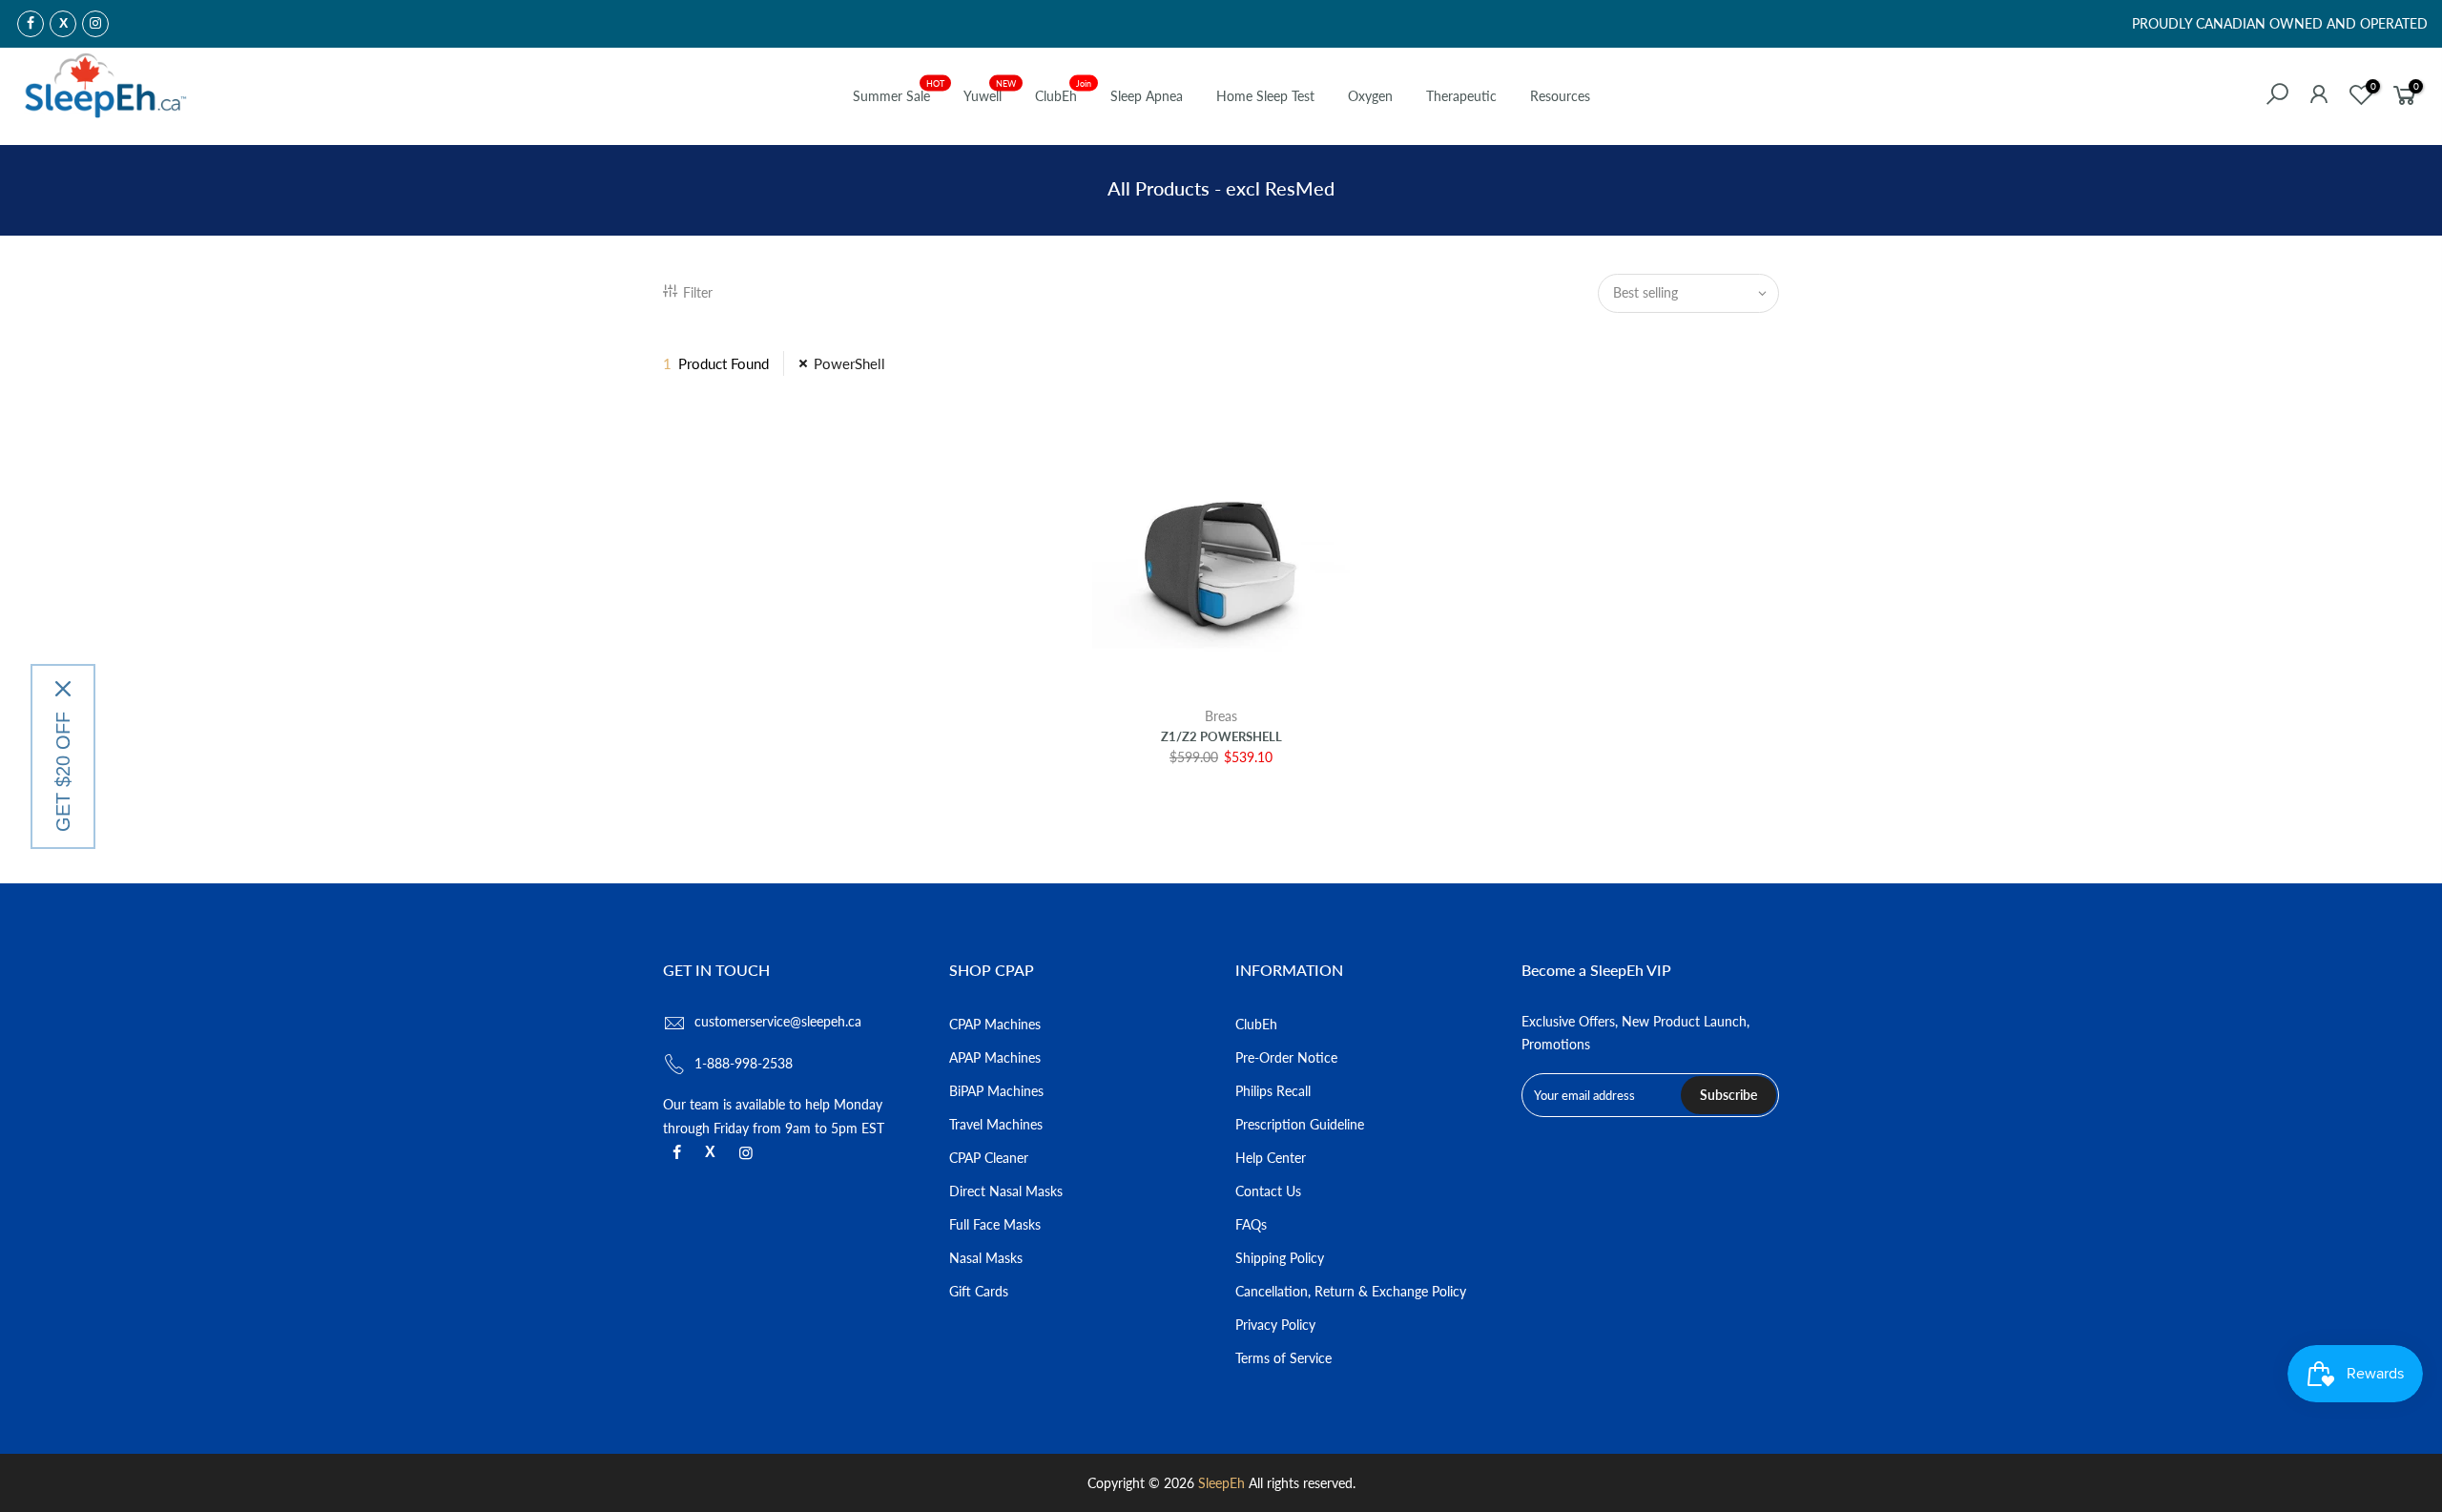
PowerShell (849, 363)
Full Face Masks (995, 1224)
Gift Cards (979, 1291)
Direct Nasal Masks (1006, 1191)
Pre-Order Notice (1286, 1057)
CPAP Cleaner (989, 1158)
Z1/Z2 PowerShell (1221, 736)
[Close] (63, 689)
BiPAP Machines (996, 1091)
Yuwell (990, 92)
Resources (1560, 96)
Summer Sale (899, 92)
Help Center (1271, 1158)
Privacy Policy (1275, 1325)
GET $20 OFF (63, 772)
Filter (698, 292)
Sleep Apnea (1147, 96)
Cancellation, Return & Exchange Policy (1351, 1291)
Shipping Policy (1280, 1258)
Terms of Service (1283, 1358)
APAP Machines (995, 1057)
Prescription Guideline (1300, 1124)
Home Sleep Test (1265, 96)
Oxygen (1370, 96)
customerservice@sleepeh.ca (778, 1021)
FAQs (1251, 1224)
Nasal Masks (986, 1258)
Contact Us (1268, 1191)
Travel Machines (996, 1124)
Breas (1221, 716)
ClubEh (1064, 92)
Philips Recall (1273, 1091)
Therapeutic (1461, 96)
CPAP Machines (995, 1024)
